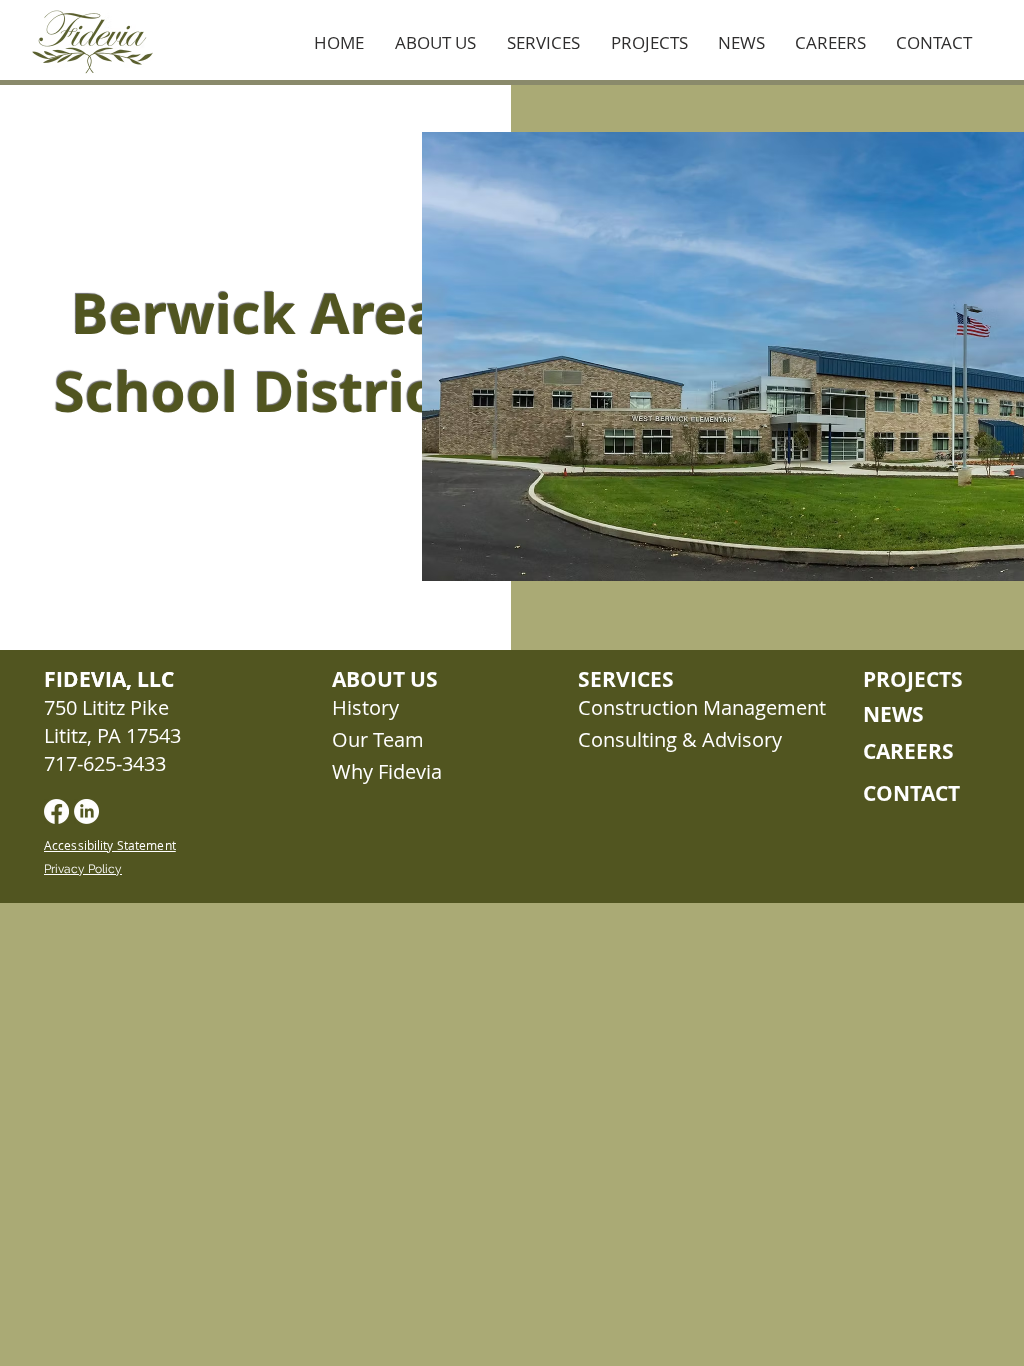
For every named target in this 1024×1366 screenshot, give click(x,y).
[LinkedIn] (86, 811)
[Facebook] (56, 811)
